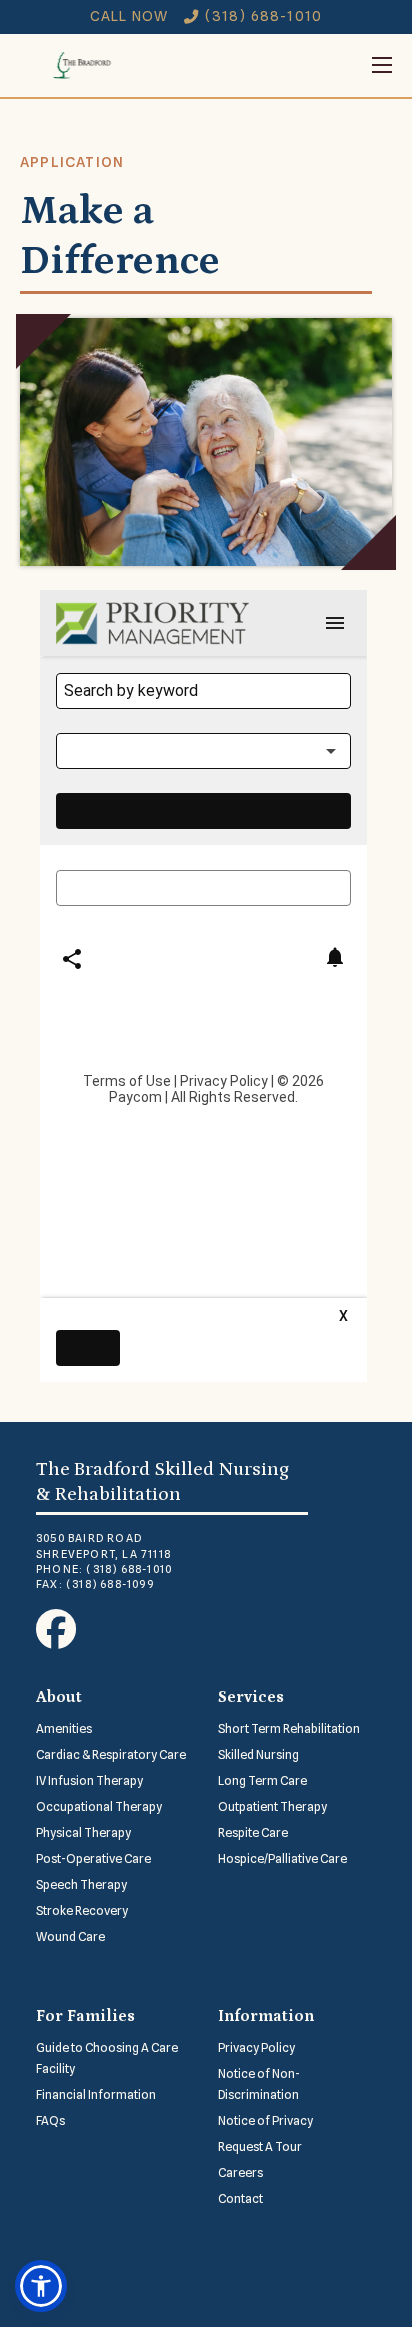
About (59, 1697)
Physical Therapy (83, 1832)
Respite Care (253, 1832)
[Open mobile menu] (268, 65)
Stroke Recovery (82, 1910)
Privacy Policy (256, 2047)
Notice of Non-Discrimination (259, 2084)
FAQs (50, 2120)
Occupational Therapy (99, 1806)
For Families (85, 2016)
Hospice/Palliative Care (282, 1858)
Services (251, 1697)
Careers (240, 2172)
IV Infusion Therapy (89, 1780)
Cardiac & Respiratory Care (111, 1754)
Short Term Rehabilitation (289, 1728)
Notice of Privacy (265, 2120)
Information (266, 2016)
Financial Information (96, 2094)
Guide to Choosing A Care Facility (107, 2058)
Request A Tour (260, 2146)
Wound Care (70, 1936)
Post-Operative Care (93, 1858)
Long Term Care (262, 1780)
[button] (41, 2286)
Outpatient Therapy (272, 1806)
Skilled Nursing (258, 1754)
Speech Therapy (81, 1884)
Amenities (64, 1728)
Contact (240, 2198)
